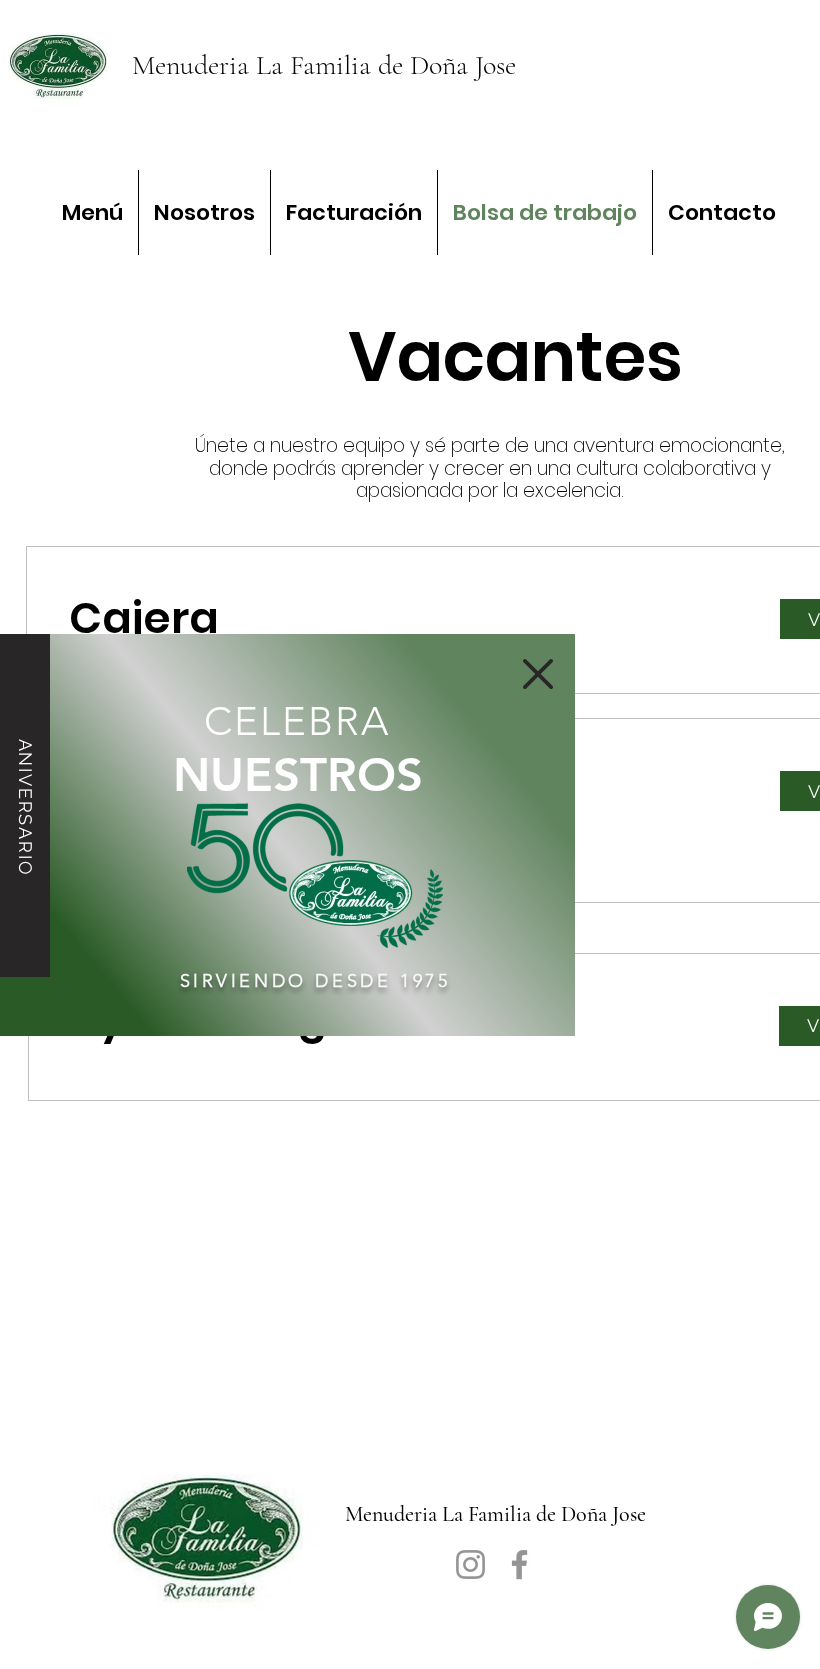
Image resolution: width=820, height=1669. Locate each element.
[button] (538, 674)
